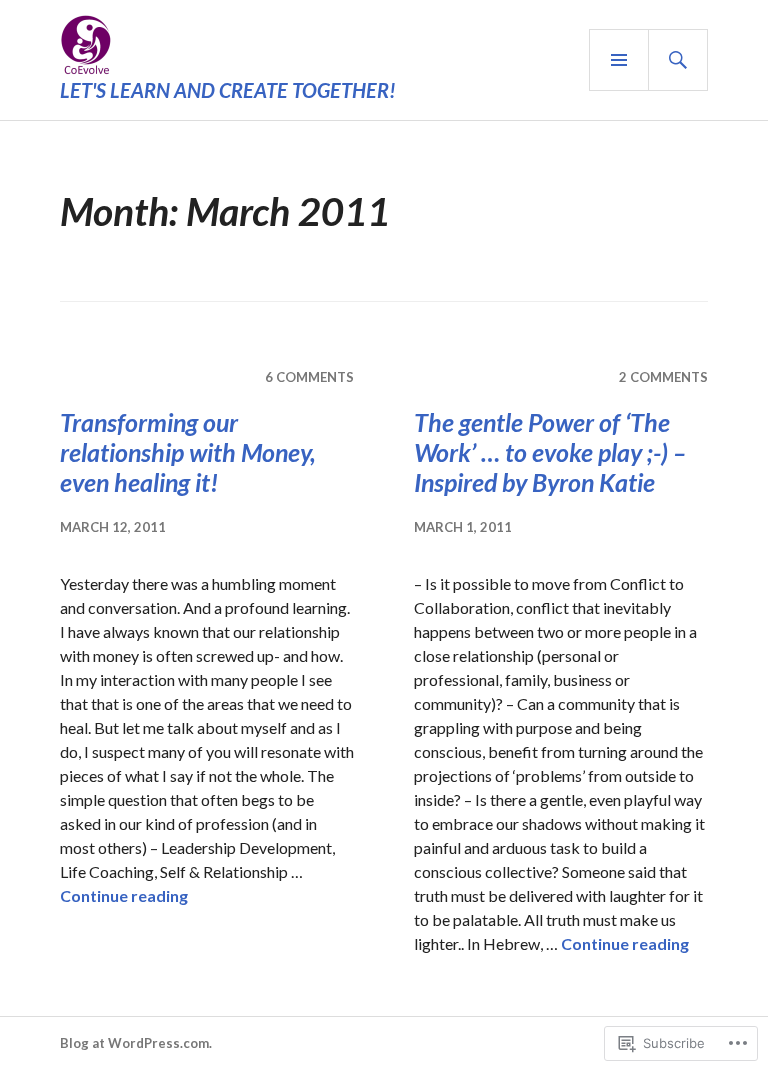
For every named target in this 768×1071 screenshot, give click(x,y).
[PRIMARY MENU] (619, 60)
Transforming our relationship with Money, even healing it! (188, 452)
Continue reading (124, 895)
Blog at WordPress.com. (136, 1043)
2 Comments (663, 377)
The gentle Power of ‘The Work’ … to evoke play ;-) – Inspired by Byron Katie (550, 452)
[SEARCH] (678, 60)
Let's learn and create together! (228, 90)
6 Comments (309, 377)
